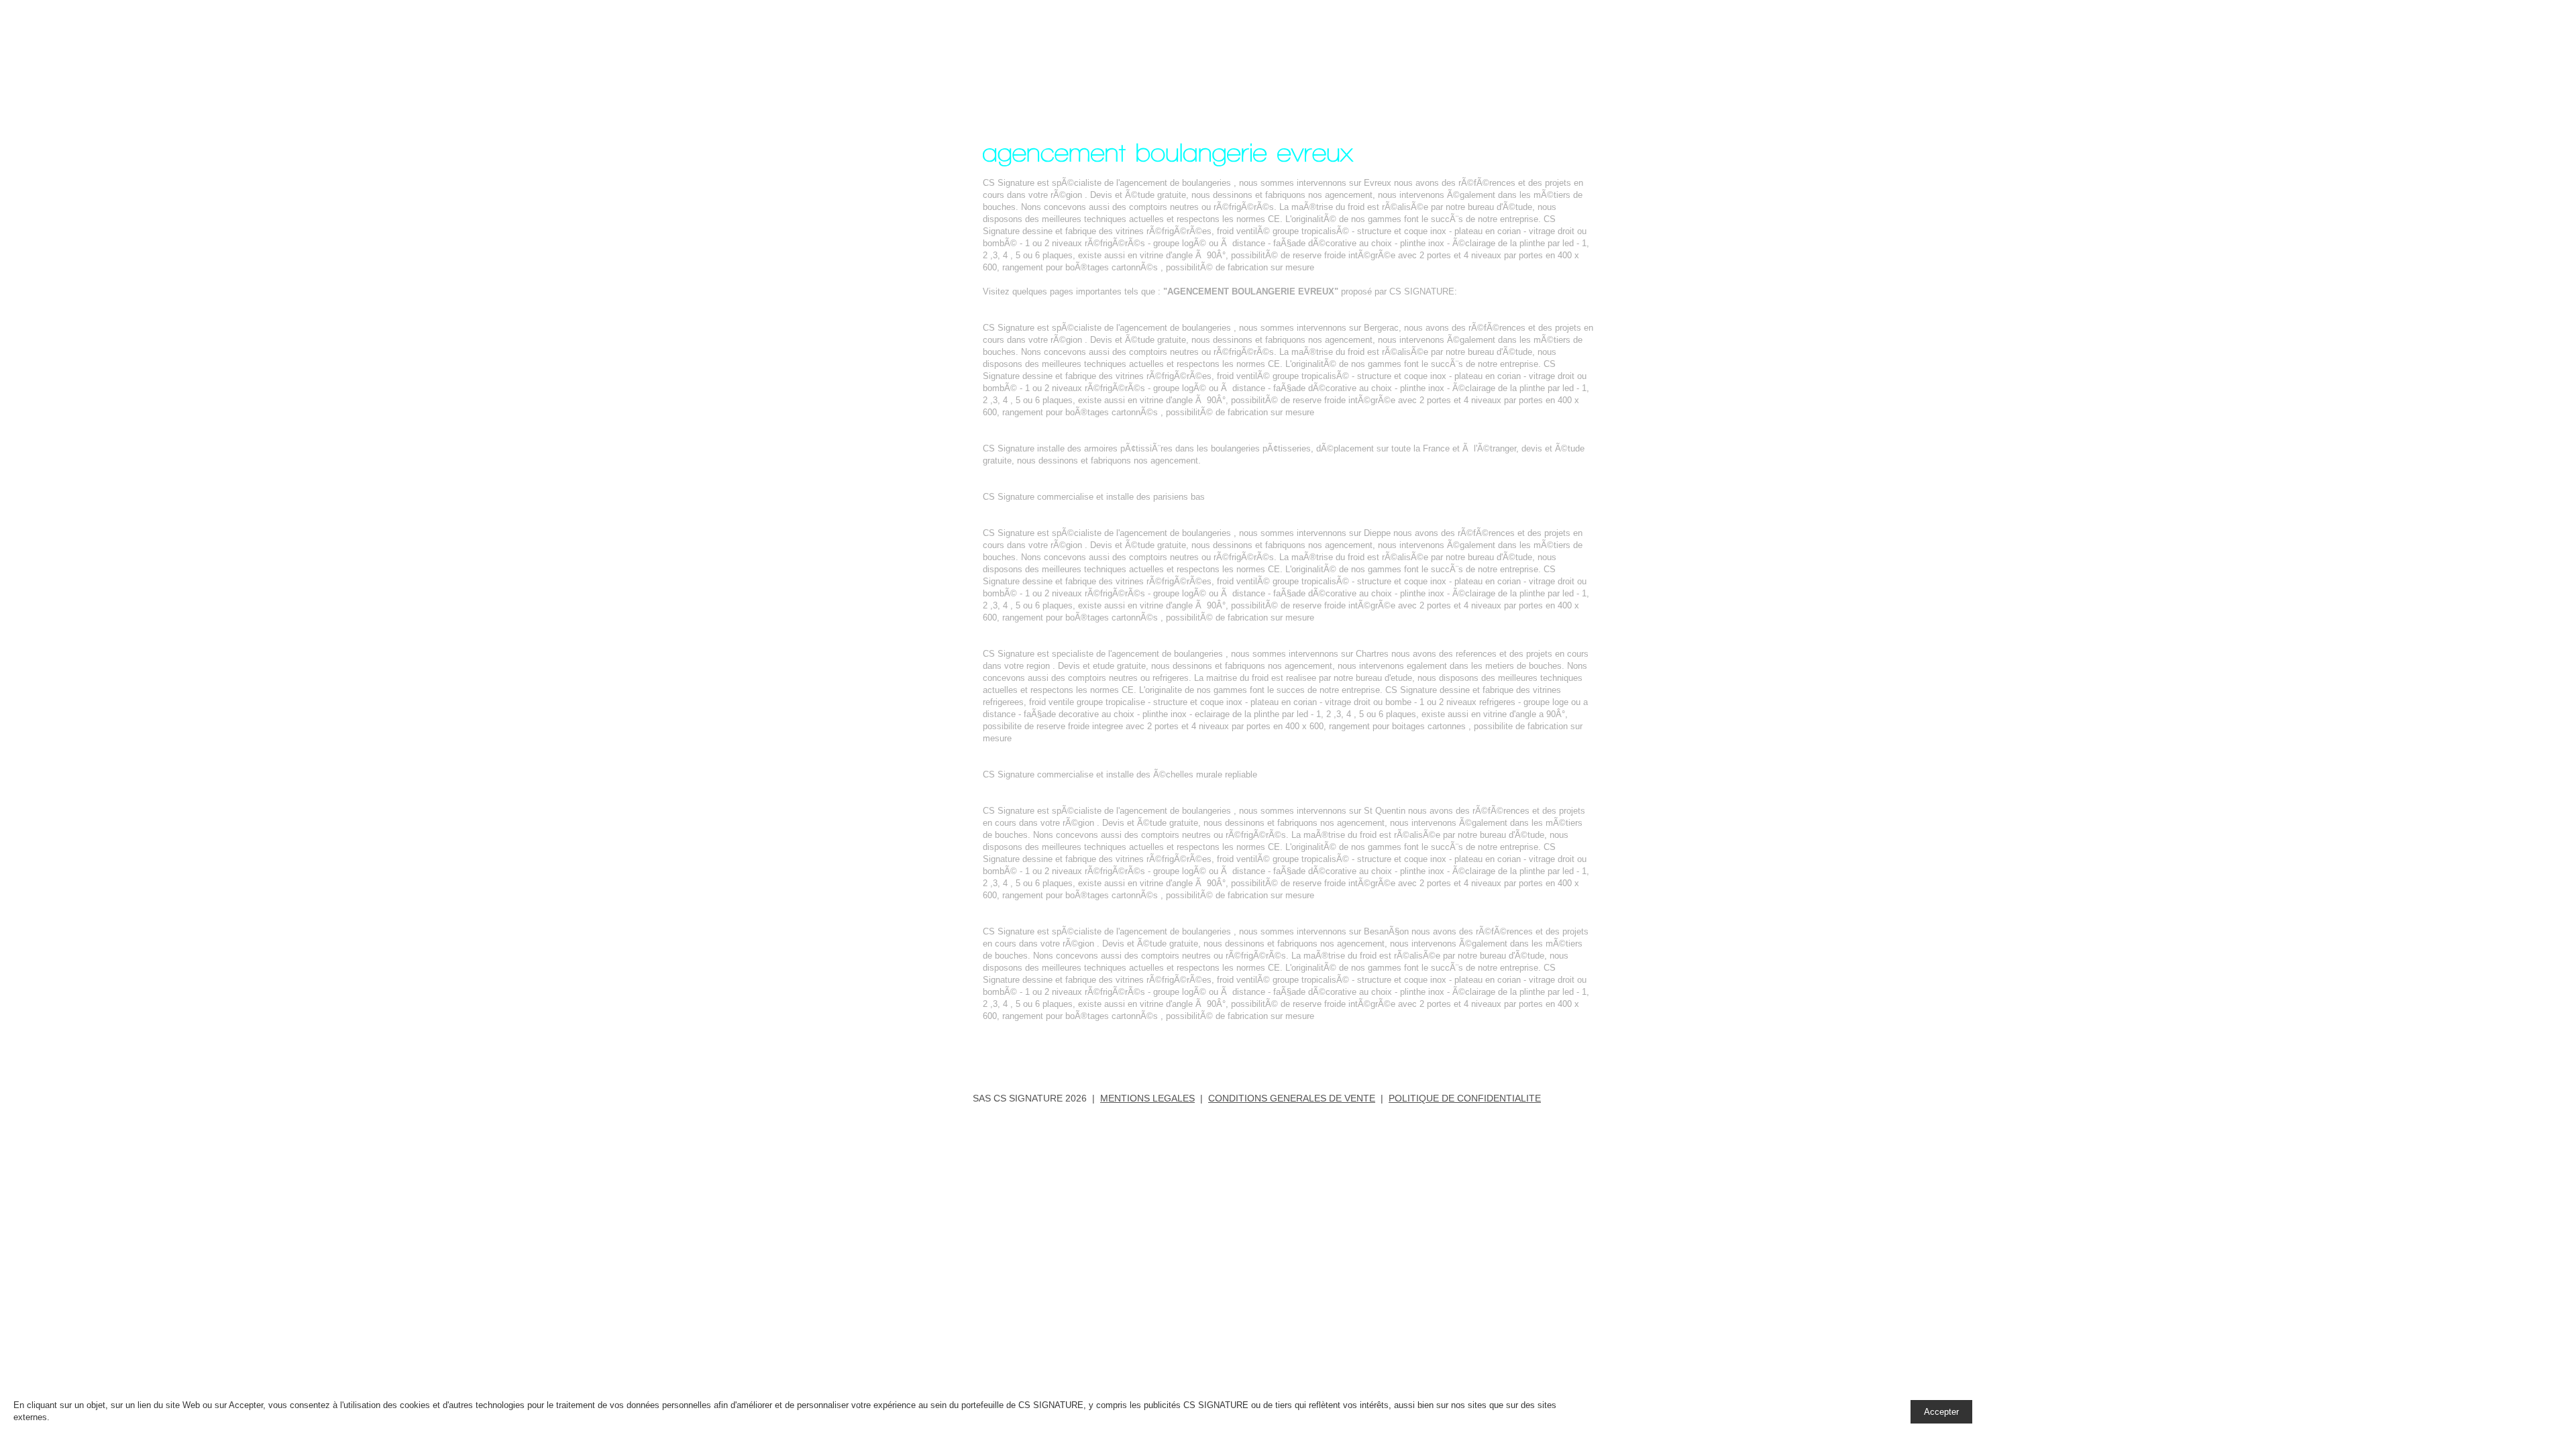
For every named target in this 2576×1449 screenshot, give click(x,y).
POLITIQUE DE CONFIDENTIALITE (1465, 1098)
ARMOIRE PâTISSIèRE (1030, 436)
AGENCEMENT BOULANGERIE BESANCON (1072, 919)
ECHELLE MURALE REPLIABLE (1048, 762)
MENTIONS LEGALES (1147, 1098)
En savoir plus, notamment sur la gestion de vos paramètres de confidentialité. (205, 1417)
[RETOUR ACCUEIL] (1038, 1044)
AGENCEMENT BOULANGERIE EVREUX (1083, 56)
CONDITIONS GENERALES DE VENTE (1292, 1098)
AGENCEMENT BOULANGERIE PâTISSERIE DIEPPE (1091, 521)
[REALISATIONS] (1420, 49)
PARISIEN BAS (1014, 485)
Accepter (1941, 1412)
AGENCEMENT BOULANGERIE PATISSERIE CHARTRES (1099, 642)
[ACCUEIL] (1333, 49)
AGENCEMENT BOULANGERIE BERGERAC (1072, 316)
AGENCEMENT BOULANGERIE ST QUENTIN (1074, 799)
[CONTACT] (1565, 49)
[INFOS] (1498, 49)
